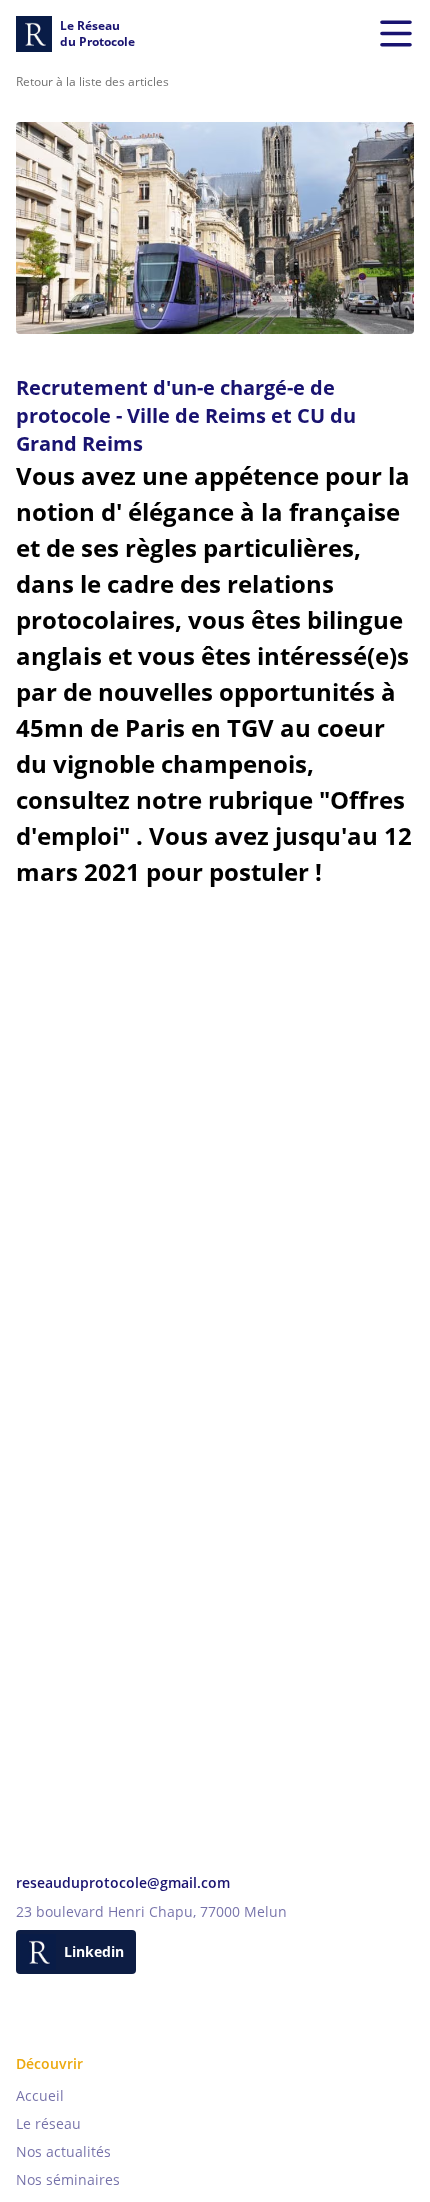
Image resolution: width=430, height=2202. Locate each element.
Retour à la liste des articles (92, 82)
